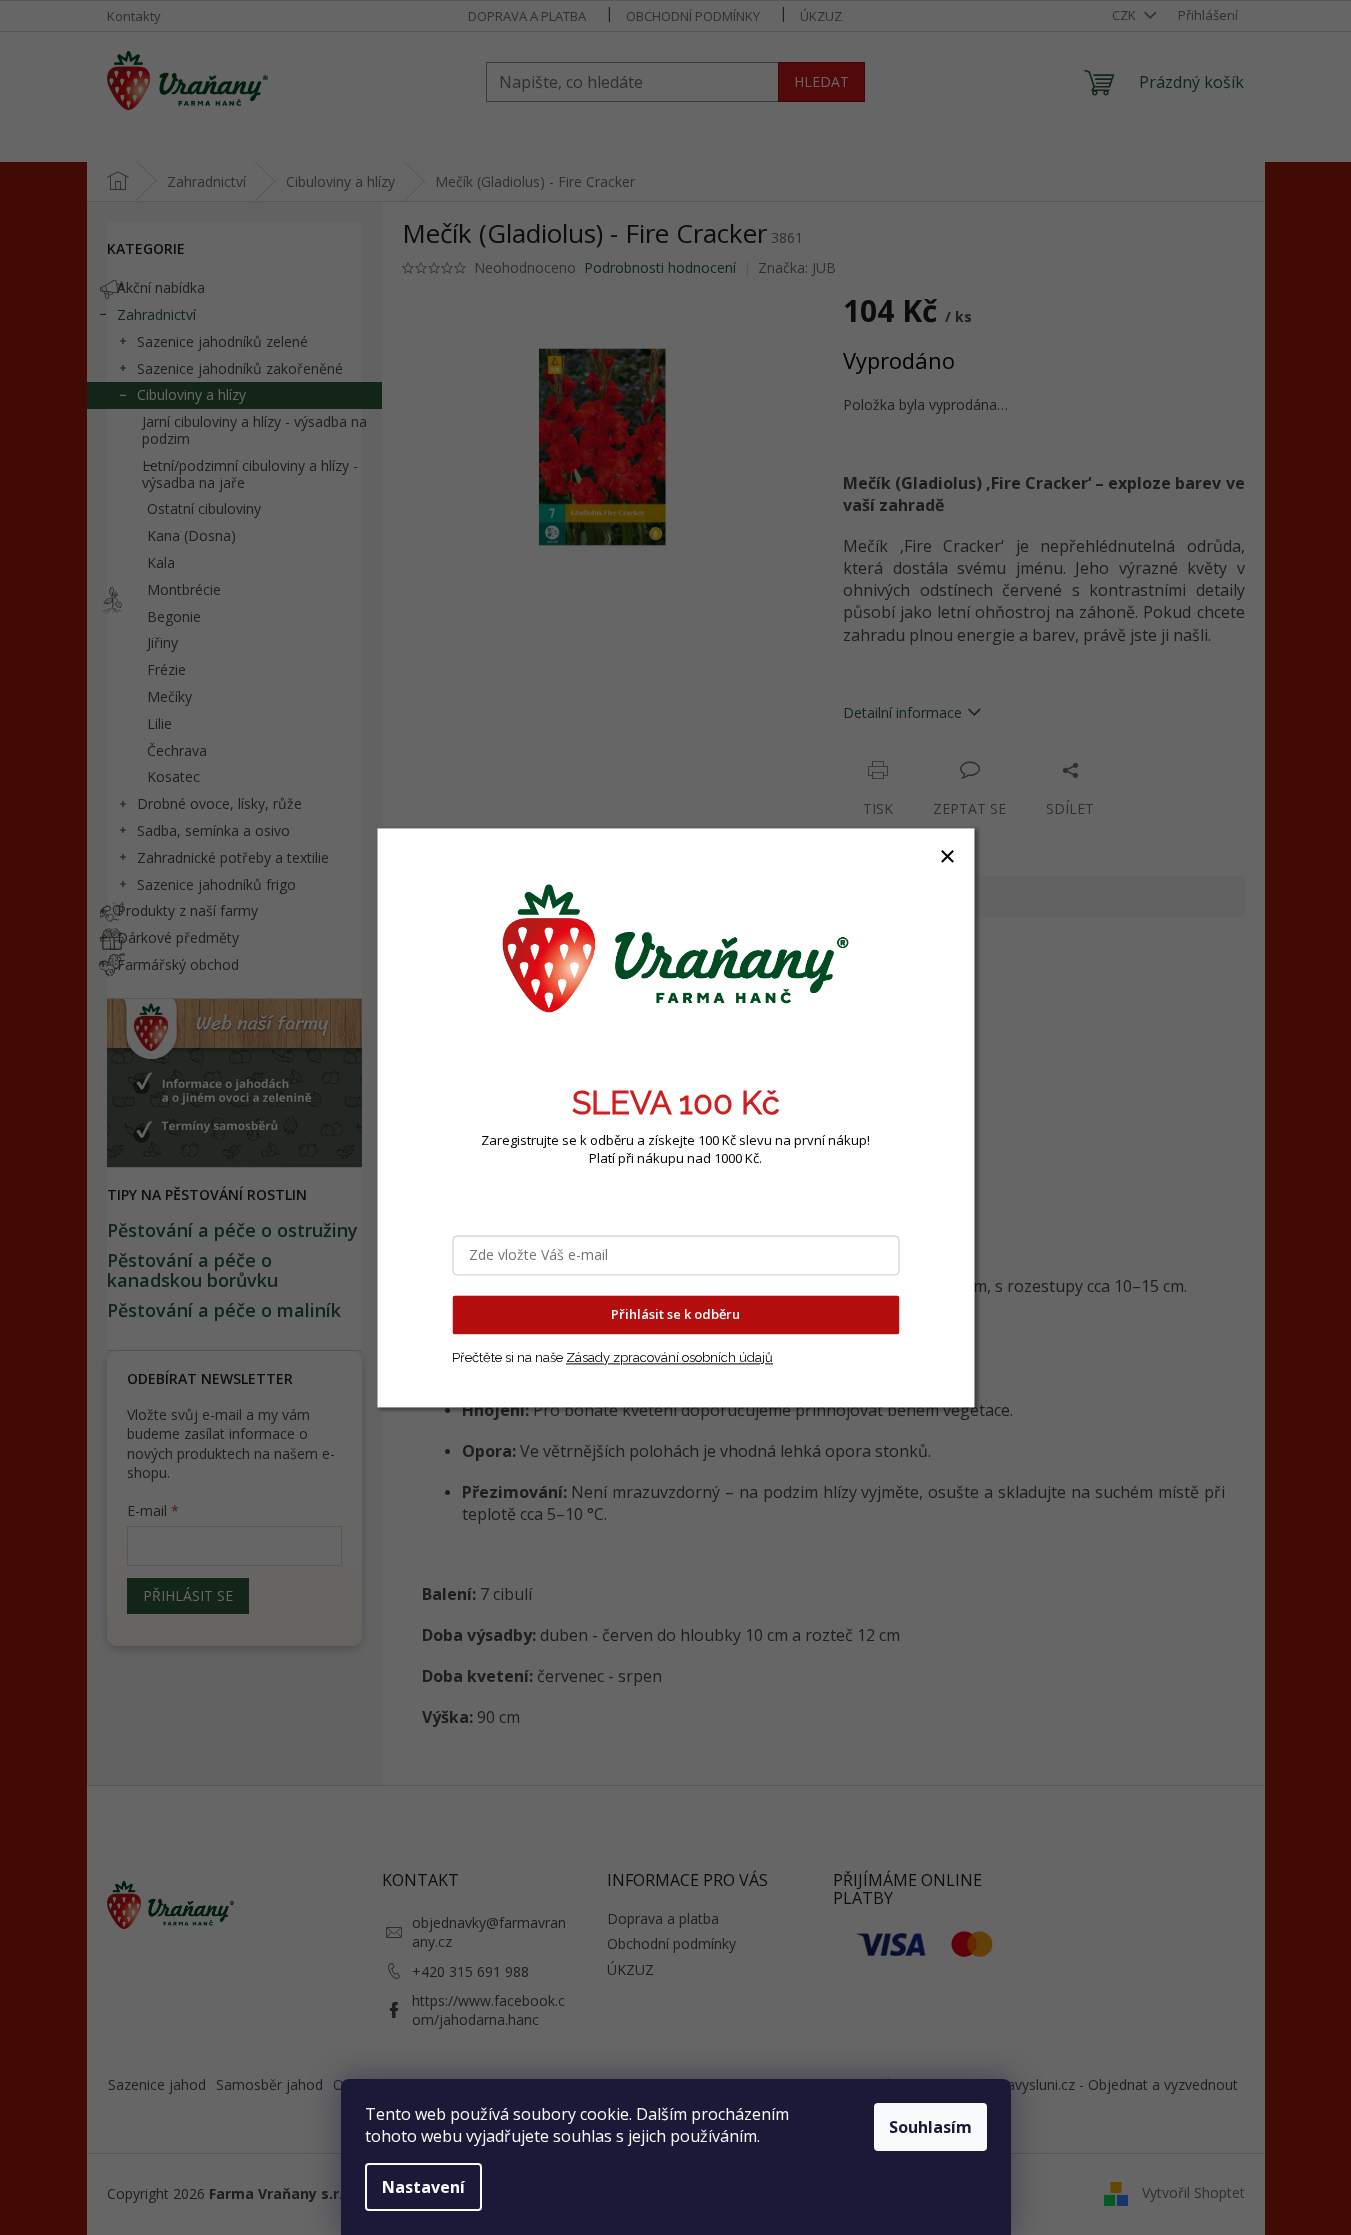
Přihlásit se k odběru (675, 1314)
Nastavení (423, 2187)
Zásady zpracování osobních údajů (669, 1357)
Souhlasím (930, 2127)
